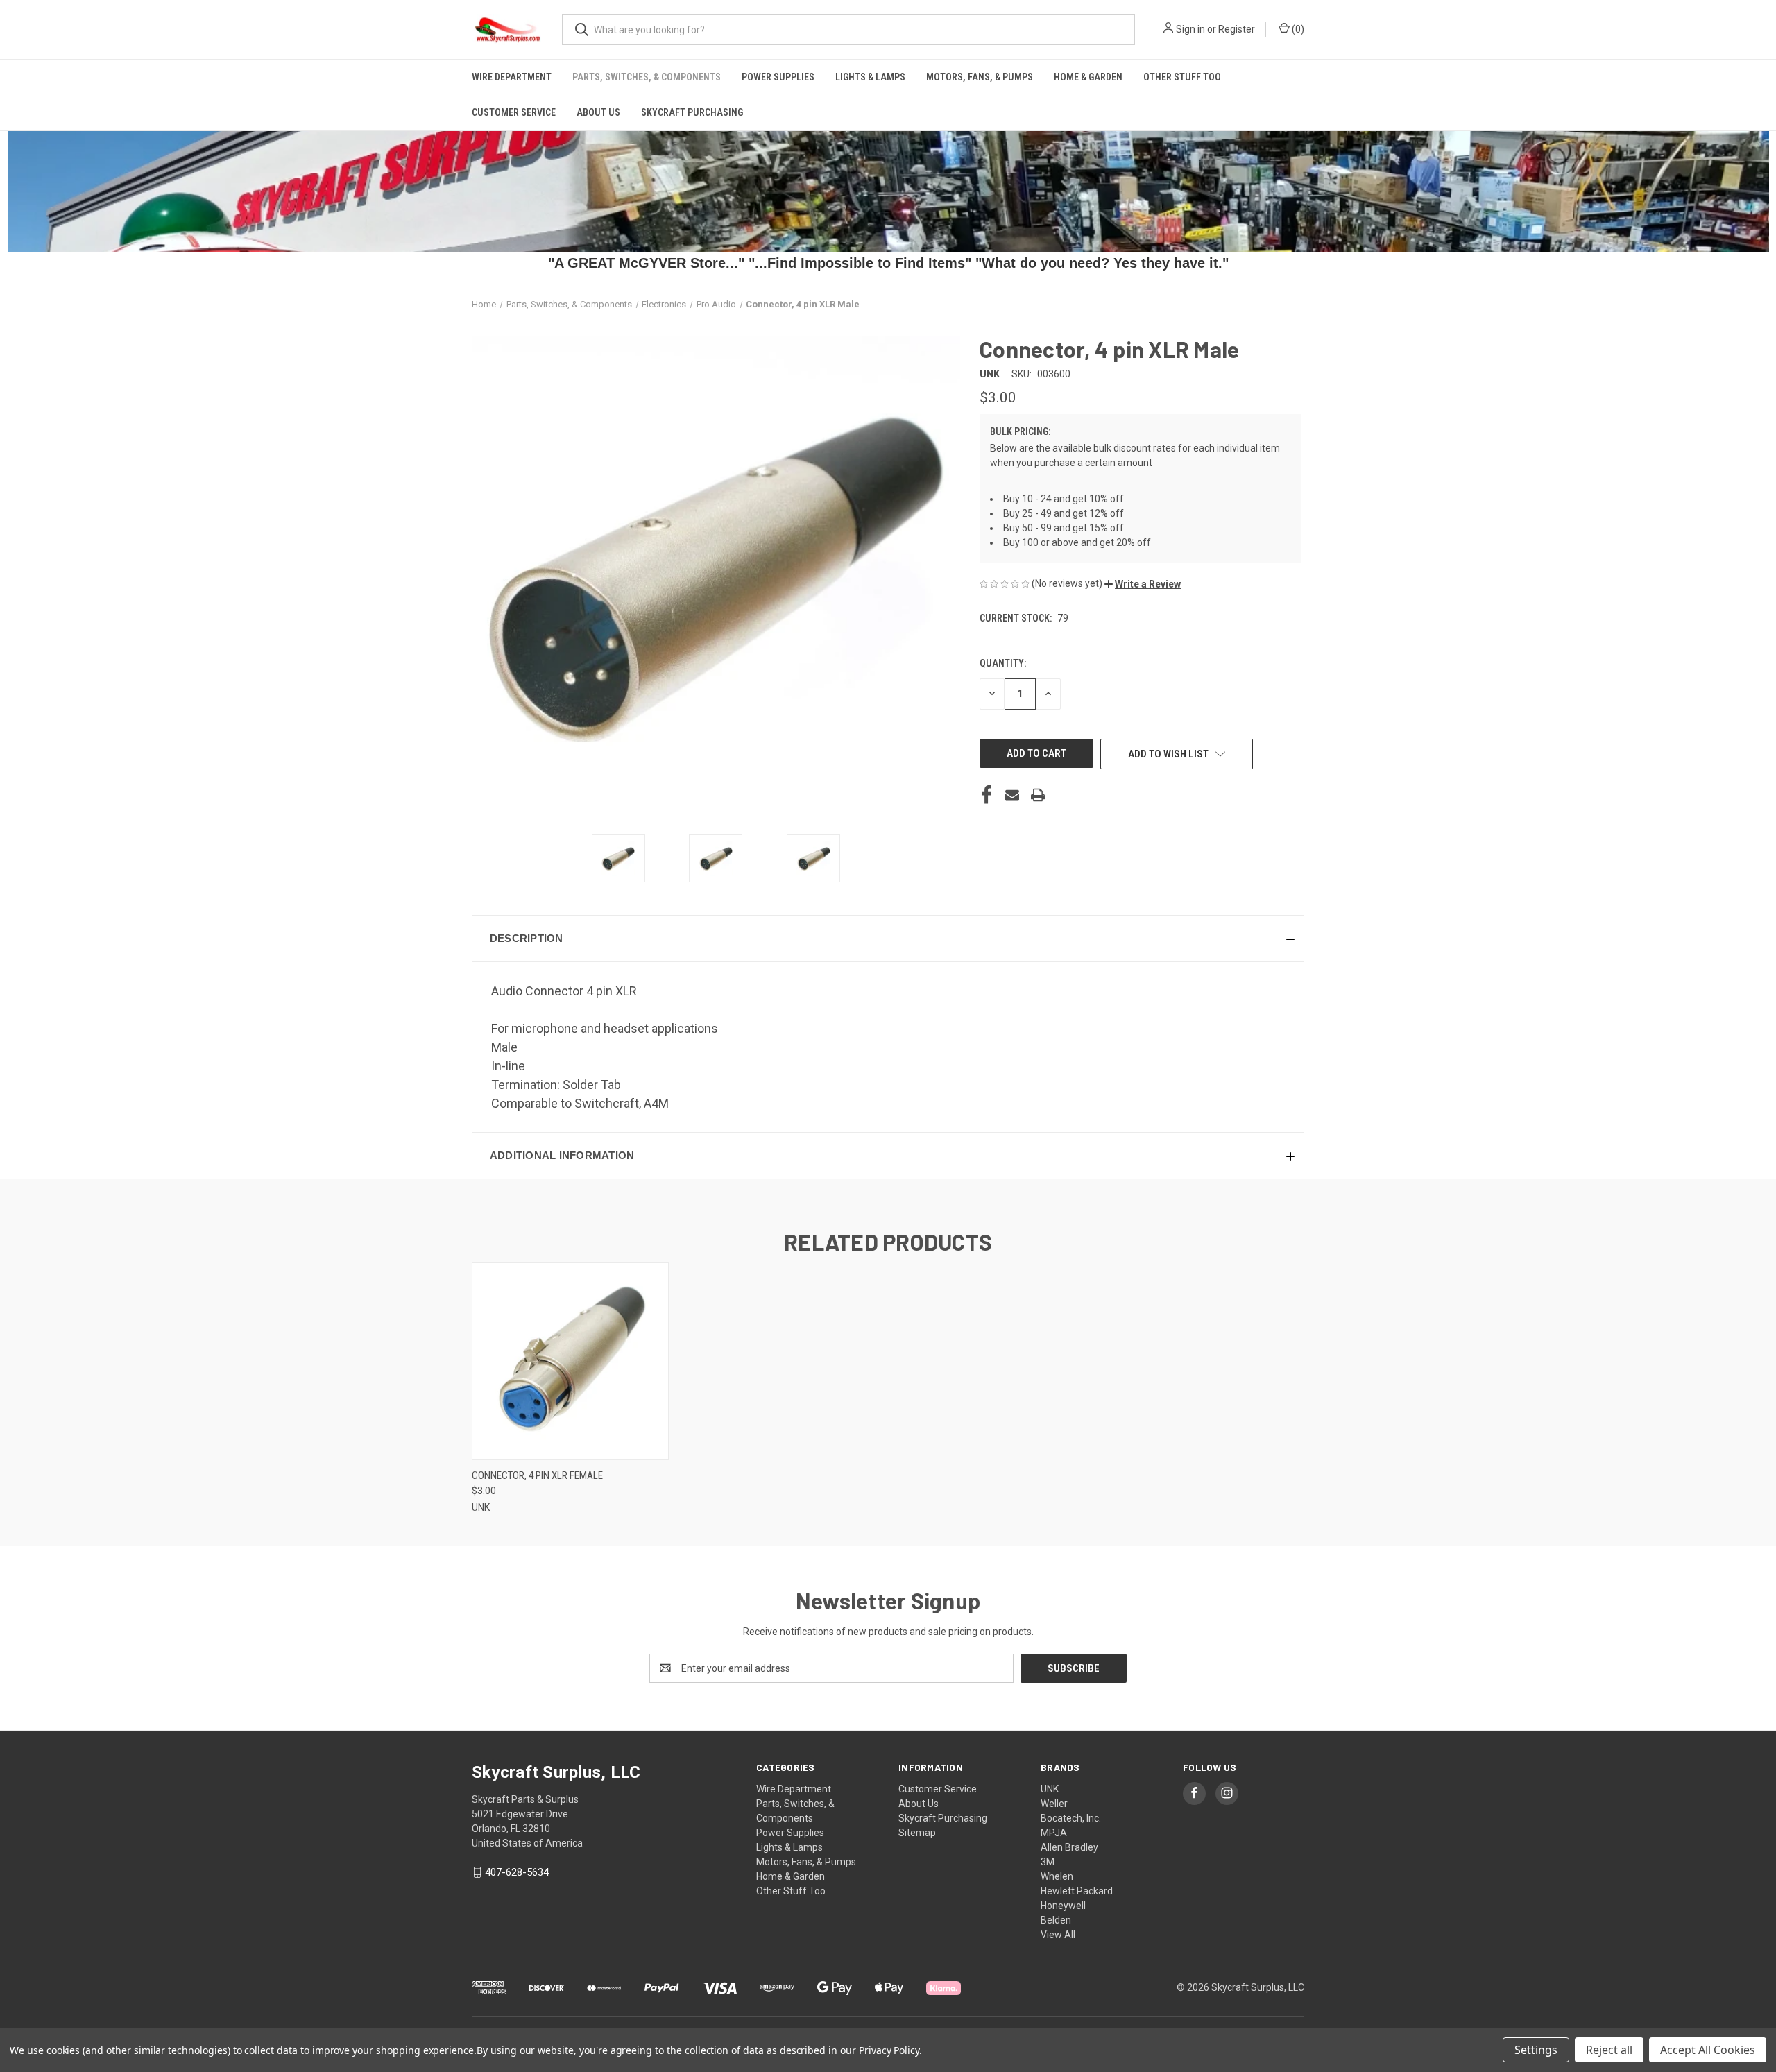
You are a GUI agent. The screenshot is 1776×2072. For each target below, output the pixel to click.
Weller (1054, 1804)
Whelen (1057, 1876)
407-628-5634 (517, 1872)
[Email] (1012, 795)
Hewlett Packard (1077, 1891)
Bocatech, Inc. (1071, 1818)
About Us (598, 112)
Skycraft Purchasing (692, 112)
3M (1048, 1862)
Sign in (1190, 29)
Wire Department (512, 77)
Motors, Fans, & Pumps (980, 77)
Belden (1056, 1920)
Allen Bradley (1069, 1847)
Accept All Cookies (1708, 2050)
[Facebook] (987, 795)
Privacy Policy (889, 2050)
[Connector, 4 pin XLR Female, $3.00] (570, 1361)
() (1297, 29)
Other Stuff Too (1182, 77)
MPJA (1054, 1833)
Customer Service (514, 112)
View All (1058, 1935)
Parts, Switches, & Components (647, 77)
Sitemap (917, 1833)
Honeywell (1063, 1906)
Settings (1536, 2050)
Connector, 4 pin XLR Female (537, 1475)
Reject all (1609, 2050)
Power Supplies (778, 77)
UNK (1050, 1789)
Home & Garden (1088, 77)
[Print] (1038, 795)
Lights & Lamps (870, 77)
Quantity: (1003, 663)
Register (1237, 29)
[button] (1143, 584)
